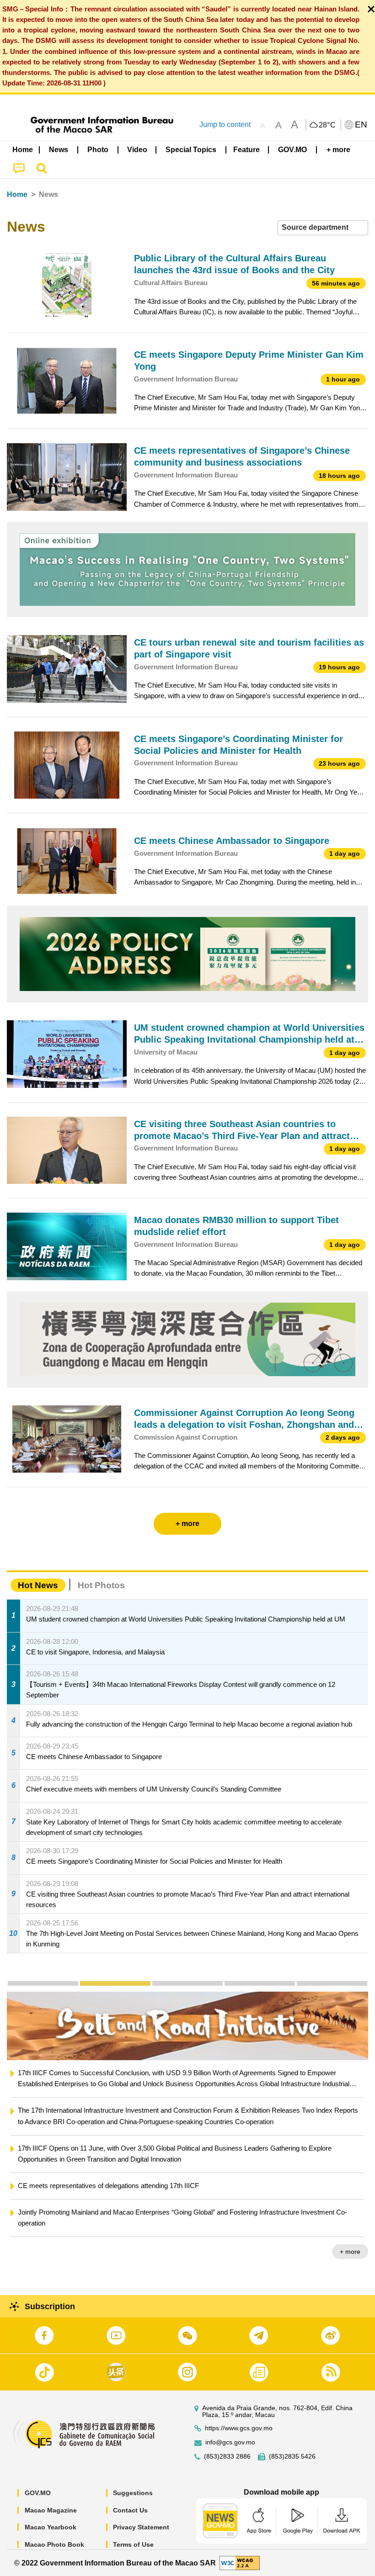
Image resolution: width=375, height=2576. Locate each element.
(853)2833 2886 (227, 2457)
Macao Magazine (51, 2510)
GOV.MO (38, 2493)
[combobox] (323, 228)
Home (17, 194)
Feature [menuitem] (246, 150)
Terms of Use (133, 2544)
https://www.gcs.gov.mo (239, 2428)
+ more (350, 2240)
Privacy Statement (141, 2527)
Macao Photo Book (54, 2544)
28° (327, 125)
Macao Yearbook (51, 2527)
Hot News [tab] (38, 1585)
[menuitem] (59, 150)
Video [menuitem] (137, 150)
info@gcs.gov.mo (230, 2442)
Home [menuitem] (23, 150)
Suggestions (133, 2493)
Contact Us (130, 2510)
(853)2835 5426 (292, 2457)
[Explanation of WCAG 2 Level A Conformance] (240, 2563)
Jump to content (225, 125)
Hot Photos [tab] (101, 1585)
